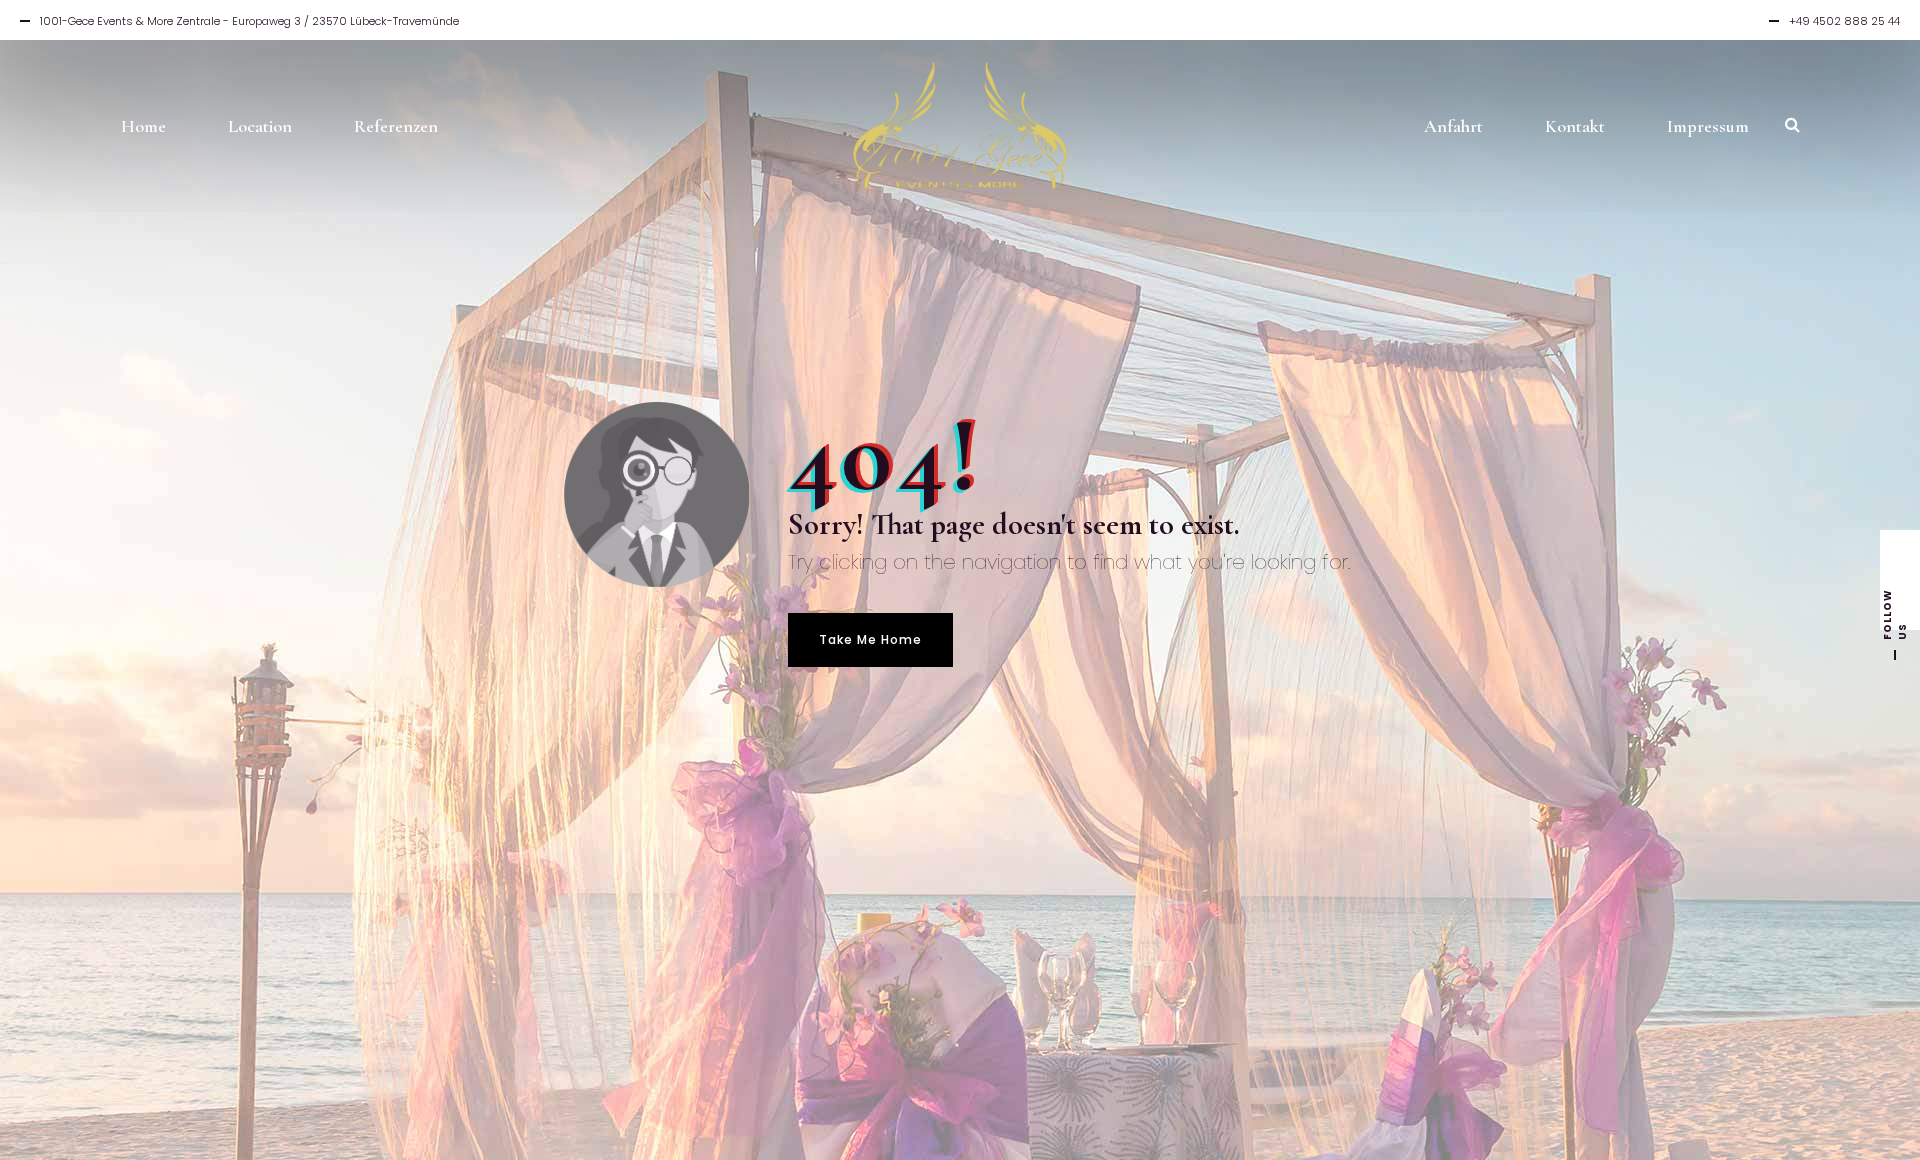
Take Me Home (870, 639)
